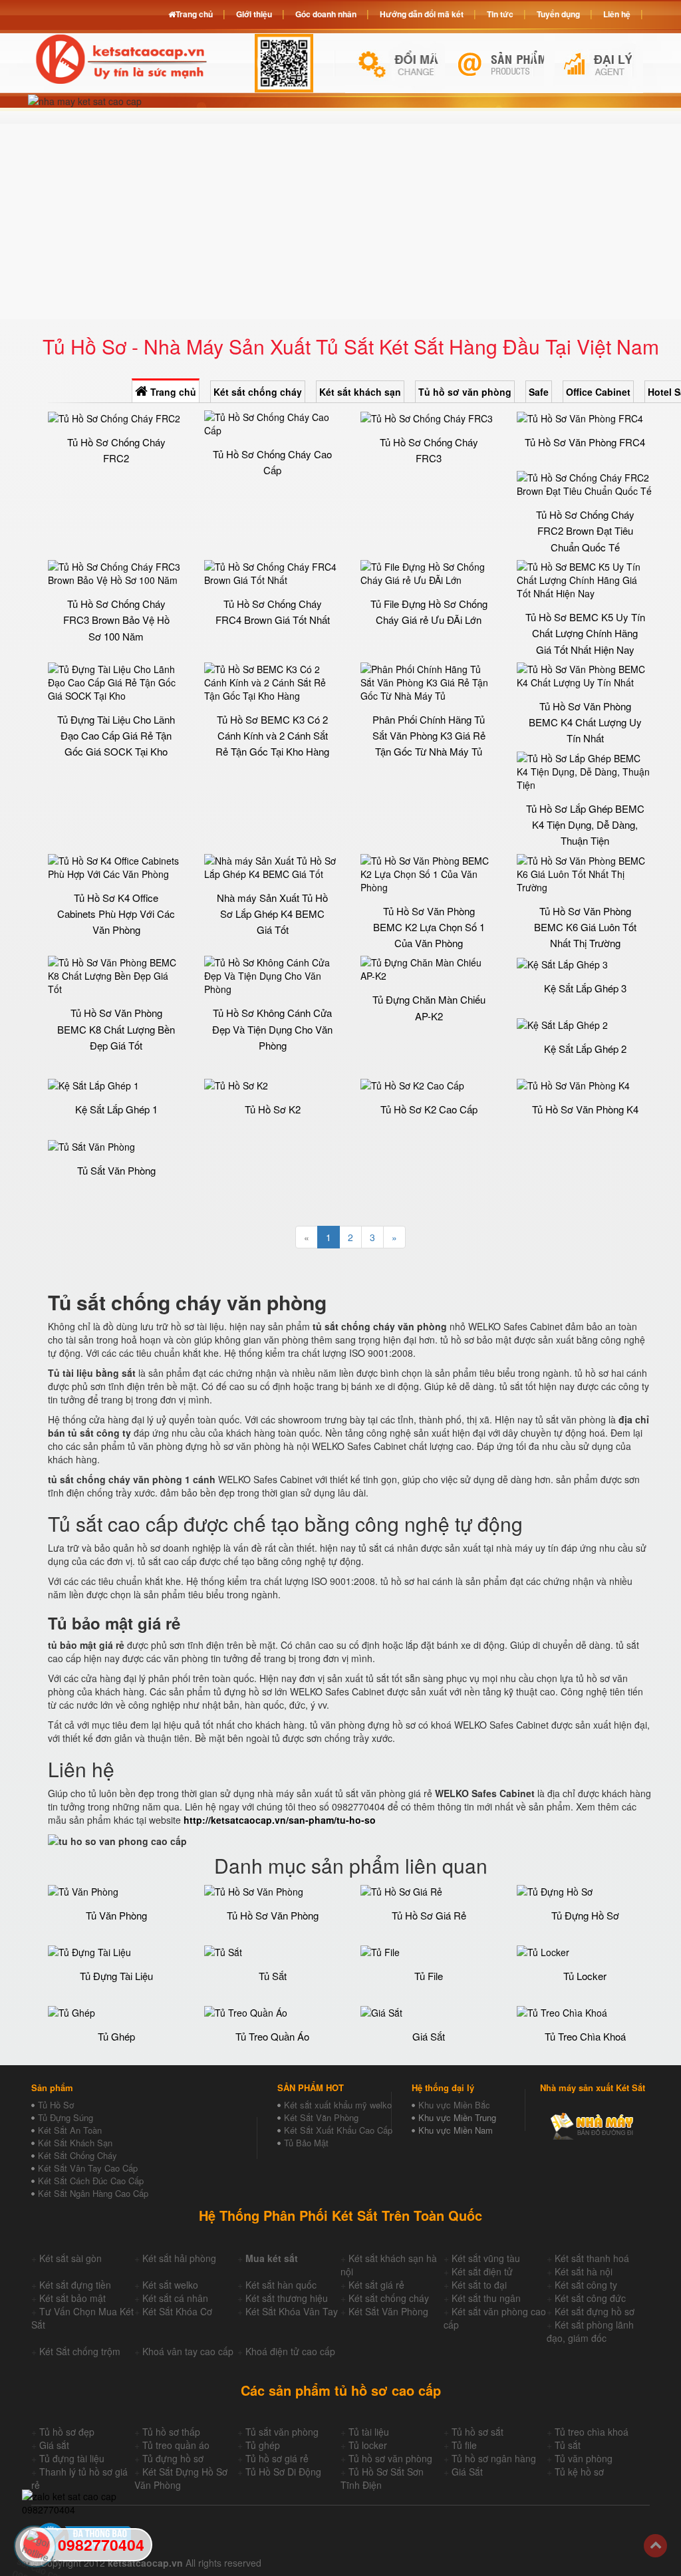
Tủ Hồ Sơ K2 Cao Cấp (429, 1109)
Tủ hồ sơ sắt (477, 2432)
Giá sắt (54, 2445)
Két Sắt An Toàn (70, 2130)
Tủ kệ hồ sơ (579, 2472)
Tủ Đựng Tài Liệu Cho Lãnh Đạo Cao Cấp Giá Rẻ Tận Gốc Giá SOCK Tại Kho (116, 736)
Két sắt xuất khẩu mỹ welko (338, 2105)
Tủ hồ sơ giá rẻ (277, 2458)
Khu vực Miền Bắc (454, 2105)
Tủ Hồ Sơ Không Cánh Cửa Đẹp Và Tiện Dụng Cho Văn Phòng (272, 1029)
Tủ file (464, 2445)
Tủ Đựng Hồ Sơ (585, 1915)
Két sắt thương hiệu (287, 2298)
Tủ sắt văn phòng (282, 2432)
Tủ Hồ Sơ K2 (273, 1109)
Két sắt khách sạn (360, 392)
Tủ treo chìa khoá (592, 2432)
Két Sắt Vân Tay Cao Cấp (88, 2168)
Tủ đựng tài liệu (72, 2458)
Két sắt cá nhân (175, 2298)
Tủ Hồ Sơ (56, 2105)
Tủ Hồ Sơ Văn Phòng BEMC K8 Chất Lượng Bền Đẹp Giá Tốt (116, 1029)
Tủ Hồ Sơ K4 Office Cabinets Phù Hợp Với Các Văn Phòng (116, 914)
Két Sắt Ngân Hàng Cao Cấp (93, 2193)
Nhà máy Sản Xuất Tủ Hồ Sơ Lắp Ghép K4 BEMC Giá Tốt (272, 914)
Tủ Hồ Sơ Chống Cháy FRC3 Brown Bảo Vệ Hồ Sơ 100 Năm (116, 620)
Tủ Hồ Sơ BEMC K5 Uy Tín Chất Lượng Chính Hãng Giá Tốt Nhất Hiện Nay (585, 633)
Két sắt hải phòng (179, 2258)
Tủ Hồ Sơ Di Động (283, 2472)
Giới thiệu (254, 14)
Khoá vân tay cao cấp (188, 2351)
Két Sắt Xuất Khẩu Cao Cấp (338, 2130)
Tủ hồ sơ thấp (171, 2432)
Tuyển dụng (558, 14)
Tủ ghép (263, 2445)
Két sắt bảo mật (72, 2298)
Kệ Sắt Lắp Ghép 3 (585, 988)
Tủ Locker (585, 1976)
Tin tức (500, 14)
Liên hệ (617, 14)
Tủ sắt (568, 2445)
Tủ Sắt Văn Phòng (116, 1170)
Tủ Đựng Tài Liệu (116, 1976)
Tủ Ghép (116, 2036)
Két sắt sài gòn (70, 2258)
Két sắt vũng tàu (486, 2258)
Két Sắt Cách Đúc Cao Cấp (91, 2181)
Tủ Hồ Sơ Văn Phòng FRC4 (585, 442)
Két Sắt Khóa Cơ (177, 2311)
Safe (539, 392)
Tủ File (429, 1976)
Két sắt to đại (479, 2285)
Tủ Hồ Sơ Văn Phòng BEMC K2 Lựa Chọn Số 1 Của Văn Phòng (429, 927)
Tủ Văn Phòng (116, 1915)
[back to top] (655, 2546)
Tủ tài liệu (369, 2432)
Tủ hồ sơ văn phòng (465, 392)
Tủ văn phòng (584, 2458)
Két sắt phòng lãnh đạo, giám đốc (590, 2331)
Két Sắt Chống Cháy (77, 2155)
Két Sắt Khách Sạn (75, 2143)
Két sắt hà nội (584, 2271)
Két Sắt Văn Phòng (321, 2117)
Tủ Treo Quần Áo (272, 2036)
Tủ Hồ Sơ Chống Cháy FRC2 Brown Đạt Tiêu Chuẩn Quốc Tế (585, 531)
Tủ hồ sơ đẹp (67, 2432)
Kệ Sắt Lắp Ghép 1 (116, 1109)
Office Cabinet (598, 392)
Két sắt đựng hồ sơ (595, 2311)
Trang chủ (172, 392)
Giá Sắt (429, 2036)
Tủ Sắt (273, 1976)
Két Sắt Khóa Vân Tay (292, 2311)
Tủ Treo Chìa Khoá (585, 2036)
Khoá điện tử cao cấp (290, 2351)
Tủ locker (368, 2445)
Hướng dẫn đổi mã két (422, 14)
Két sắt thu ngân (486, 2298)
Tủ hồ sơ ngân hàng (494, 2458)
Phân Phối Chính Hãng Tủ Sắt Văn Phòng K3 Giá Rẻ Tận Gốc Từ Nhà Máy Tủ (429, 736)
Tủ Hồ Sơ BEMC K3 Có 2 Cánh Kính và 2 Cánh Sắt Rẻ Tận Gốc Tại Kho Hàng (272, 736)
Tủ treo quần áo (176, 2445)
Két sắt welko (170, 2285)
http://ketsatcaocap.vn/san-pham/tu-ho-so (280, 1820)
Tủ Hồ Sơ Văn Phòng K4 (585, 1109)
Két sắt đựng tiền (75, 2285)
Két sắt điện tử (482, 2271)
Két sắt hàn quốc (281, 2285)
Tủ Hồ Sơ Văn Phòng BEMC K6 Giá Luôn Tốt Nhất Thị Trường (585, 927)
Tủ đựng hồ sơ (173, 2458)
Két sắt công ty (586, 2285)
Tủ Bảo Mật (306, 2143)
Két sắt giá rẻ (376, 2285)
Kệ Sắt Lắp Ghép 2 (585, 1049)
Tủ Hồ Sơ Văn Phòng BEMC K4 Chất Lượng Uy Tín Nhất (585, 722)
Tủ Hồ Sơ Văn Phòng (273, 1915)
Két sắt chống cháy (258, 392)
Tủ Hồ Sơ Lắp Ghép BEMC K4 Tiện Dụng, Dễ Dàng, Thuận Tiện (585, 825)
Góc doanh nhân (326, 14)
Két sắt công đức (590, 2298)
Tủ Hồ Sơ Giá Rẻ (429, 1915)
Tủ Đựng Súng (66, 2117)
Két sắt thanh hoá (592, 2258)
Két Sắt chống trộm (80, 2351)
